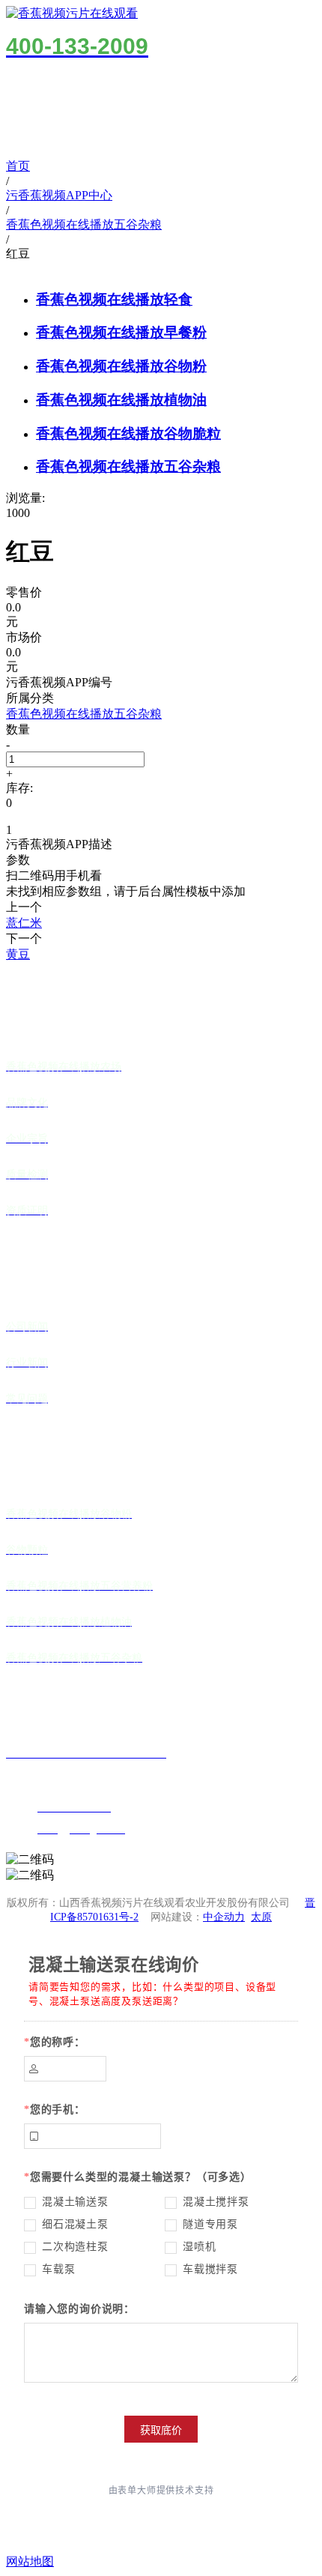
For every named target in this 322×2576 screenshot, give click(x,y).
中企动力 (224, 1917)
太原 (261, 1917)
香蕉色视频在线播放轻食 (114, 299)
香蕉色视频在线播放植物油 (121, 400)
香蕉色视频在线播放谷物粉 (121, 366)
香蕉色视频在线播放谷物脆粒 (128, 433)
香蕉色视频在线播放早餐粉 (121, 332)
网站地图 (30, 2561)
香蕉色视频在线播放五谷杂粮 (128, 466)
